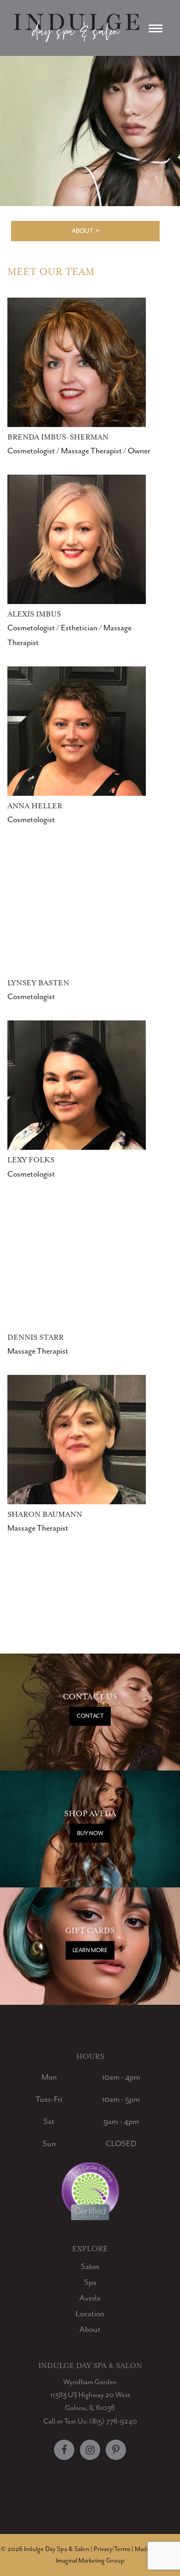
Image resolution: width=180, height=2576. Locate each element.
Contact (90, 1716)
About (90, 2329)
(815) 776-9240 (113, 2421)
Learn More (90, 1950)
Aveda (90, 2298)
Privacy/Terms (112, 2549)
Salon (90, 2266)
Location (90, 2314)
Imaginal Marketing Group (90, 2561)
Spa (90, 2282)
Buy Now (90, 1833)
